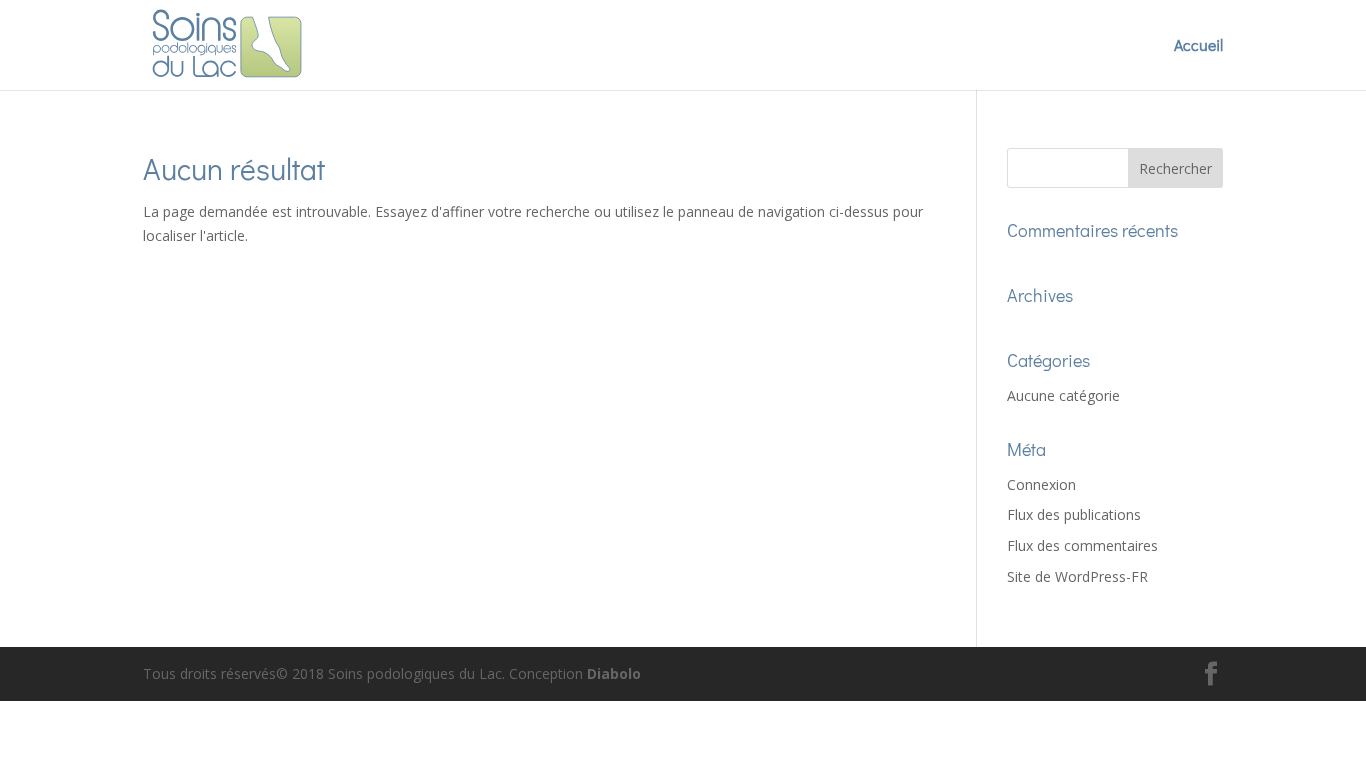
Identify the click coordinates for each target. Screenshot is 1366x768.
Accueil (1198, 46)
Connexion (1041, 484)
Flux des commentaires (1082, 545)
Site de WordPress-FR (1077, 576)
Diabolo (614, 673)
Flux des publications (1074, 514)
